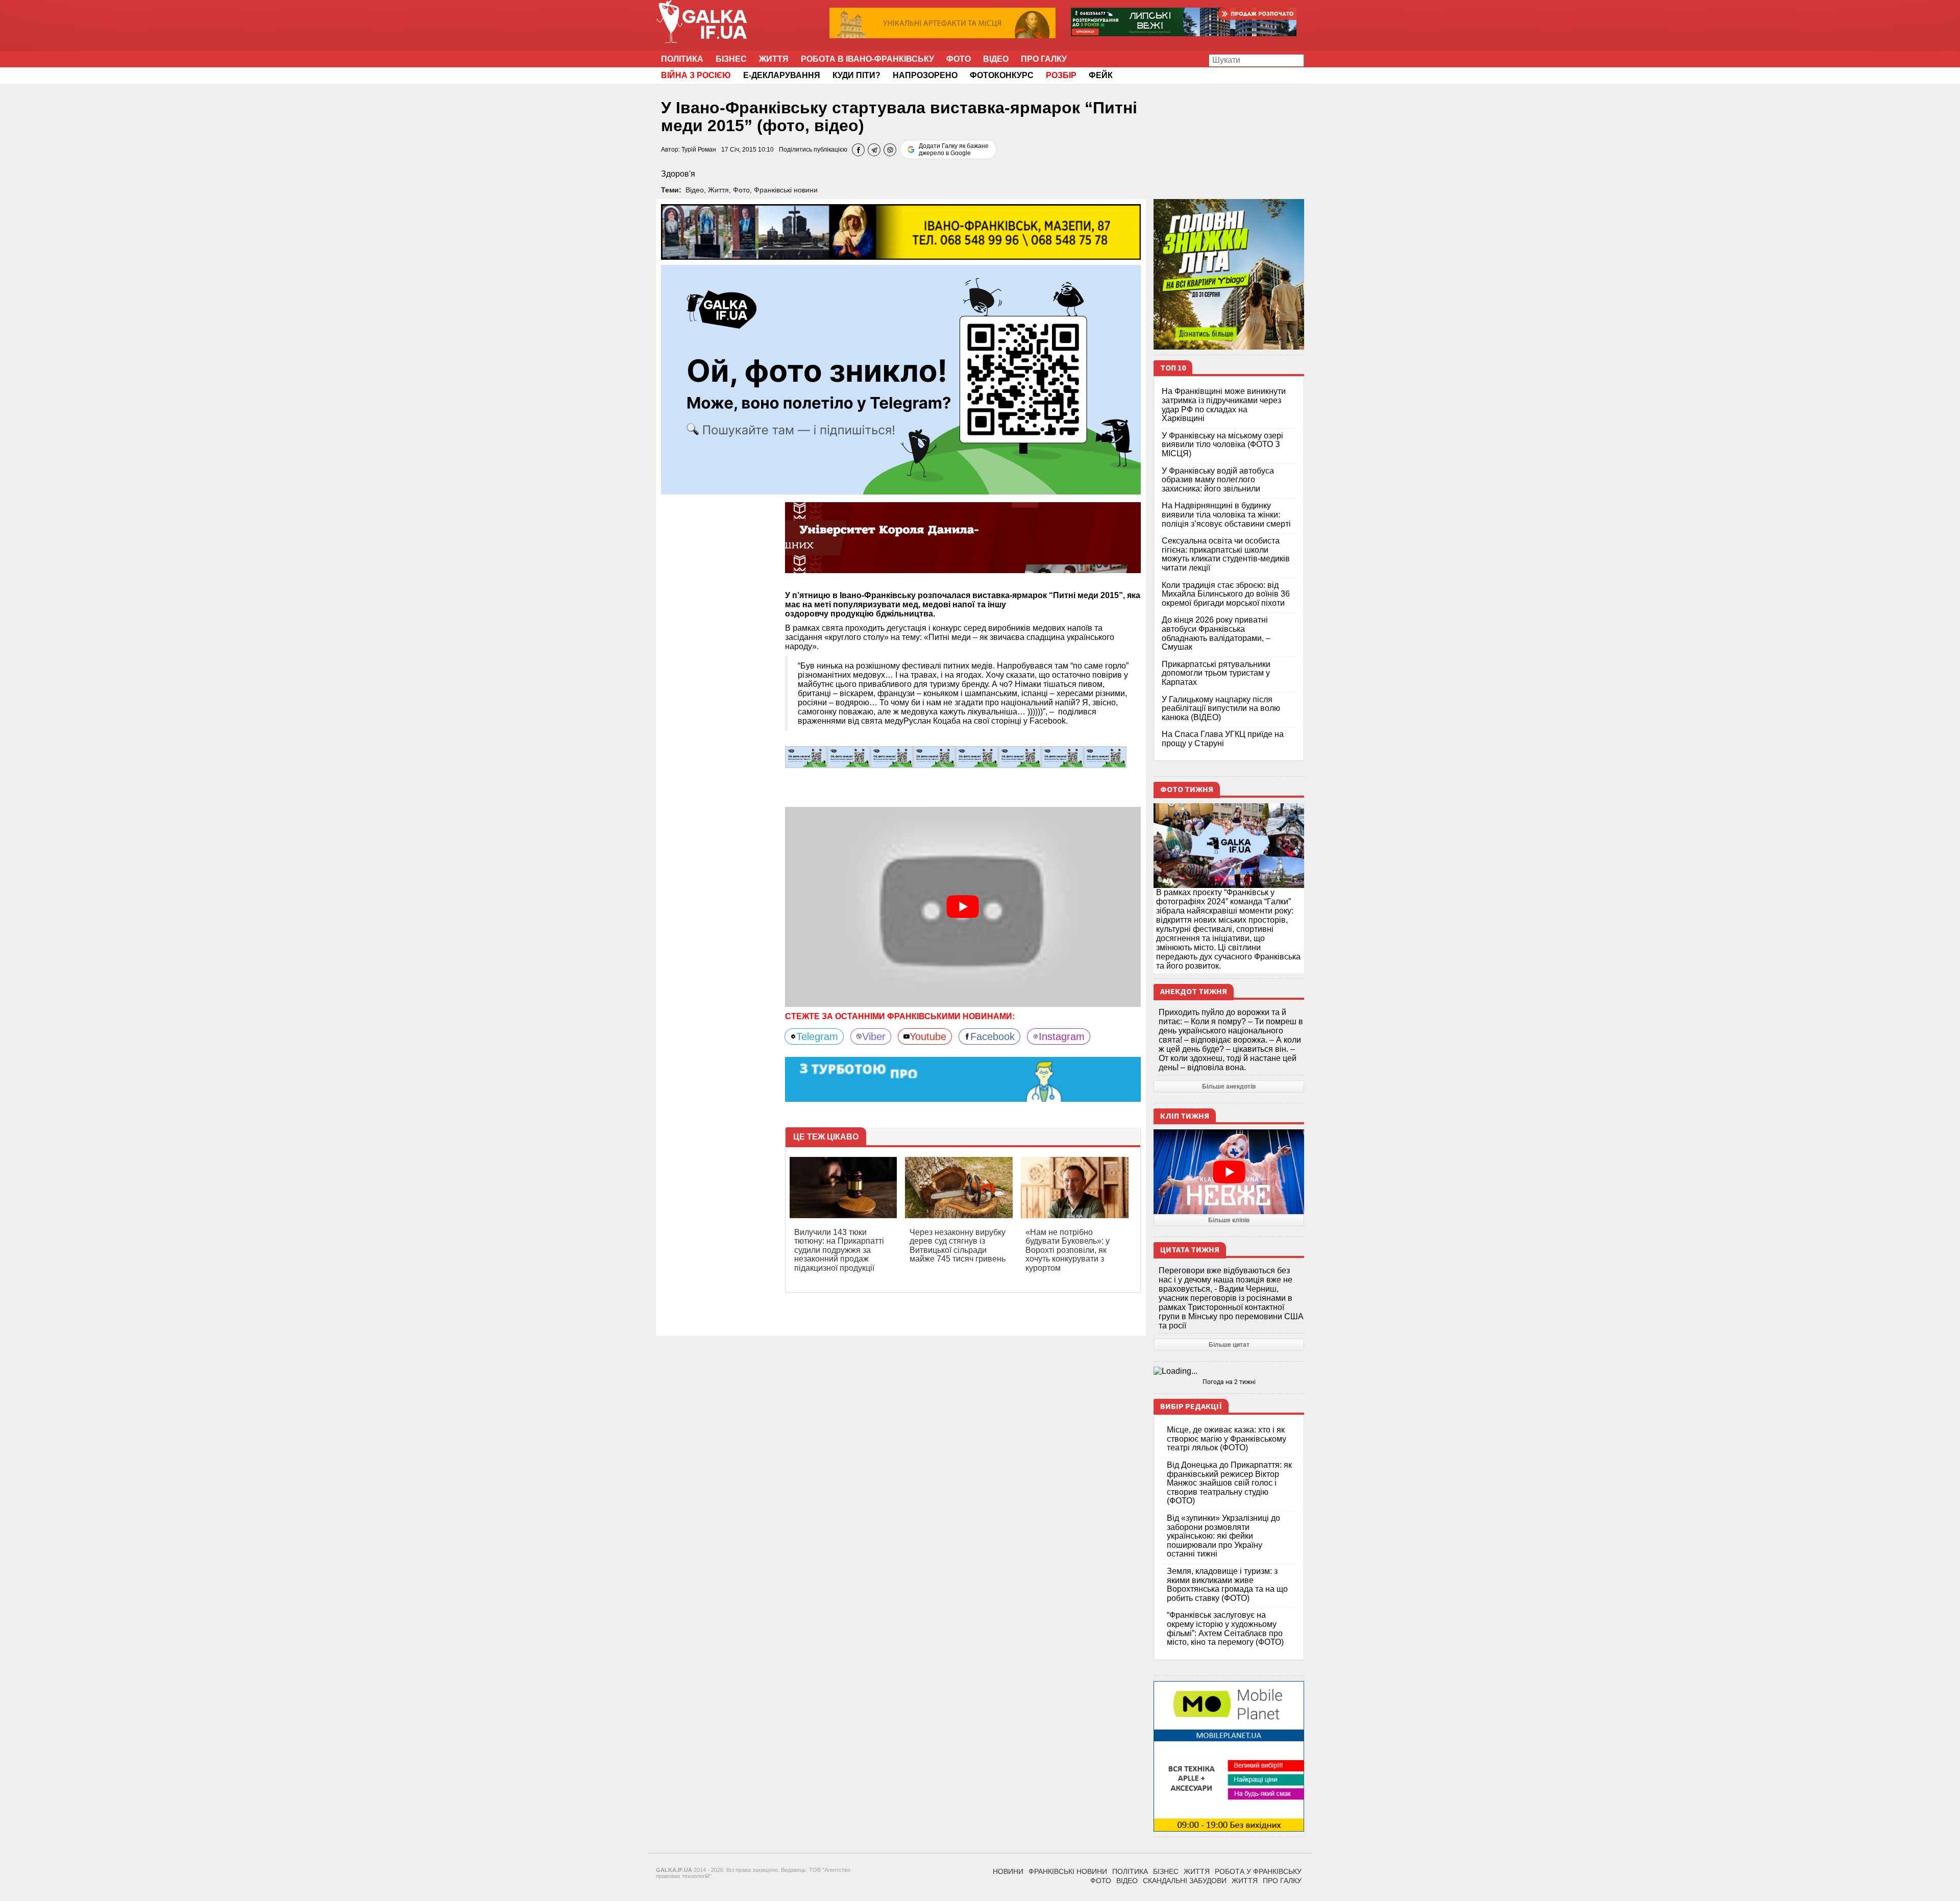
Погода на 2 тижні (1229, 1382)
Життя (774, 59)
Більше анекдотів (1229, 1087)
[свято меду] (806, 757)
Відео (996, 59)
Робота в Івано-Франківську (867, 59)
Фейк (1101, 75)
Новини (1008, 1871)
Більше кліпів (1229, 1220)
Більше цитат (1229, 1345)
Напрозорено (925, 75)
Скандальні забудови (1185, 1881)
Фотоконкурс (1002, 75)
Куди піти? (856, 75)
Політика (682, 59)
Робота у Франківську (1258, 1871)
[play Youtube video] (963, 907)
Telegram (817, 1036)
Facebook (993, 1036)
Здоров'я (678, 174)
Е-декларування (782, 75)
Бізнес (731, 59)
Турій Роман (699, 150)
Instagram (1062, 1036)
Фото (959, 59)
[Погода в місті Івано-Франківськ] (1229, 1371)
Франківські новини (786, 190)
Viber (874, 1036)
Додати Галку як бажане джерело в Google (954, 150)
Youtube (928, 1036)
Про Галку (1044, 59)
